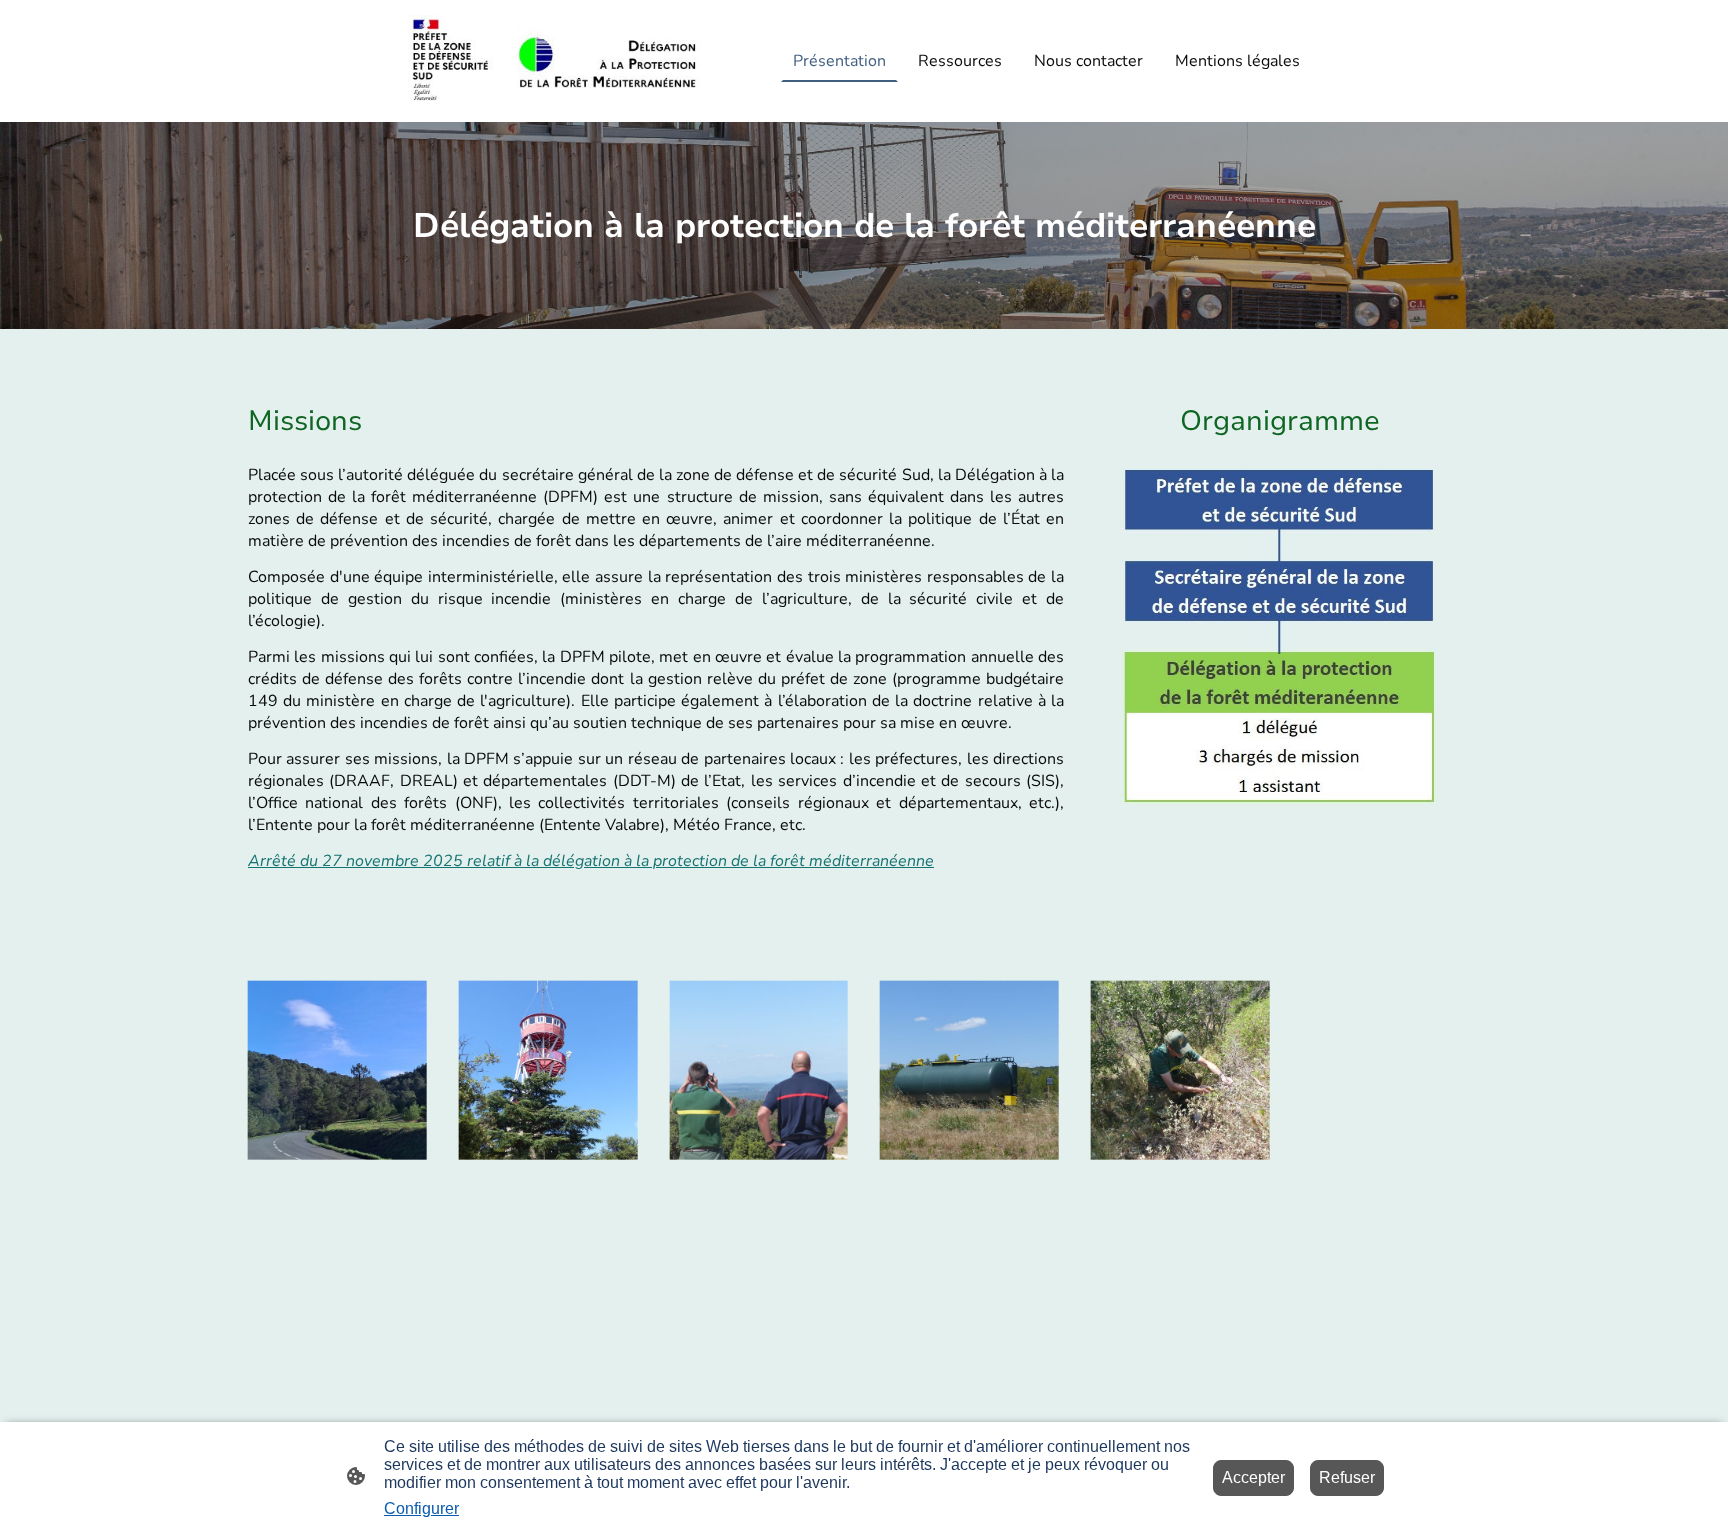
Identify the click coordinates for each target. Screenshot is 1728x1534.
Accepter (1253, 1477)
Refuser (1347, 1477)
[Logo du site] (554, 61)
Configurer (421, 1508)
